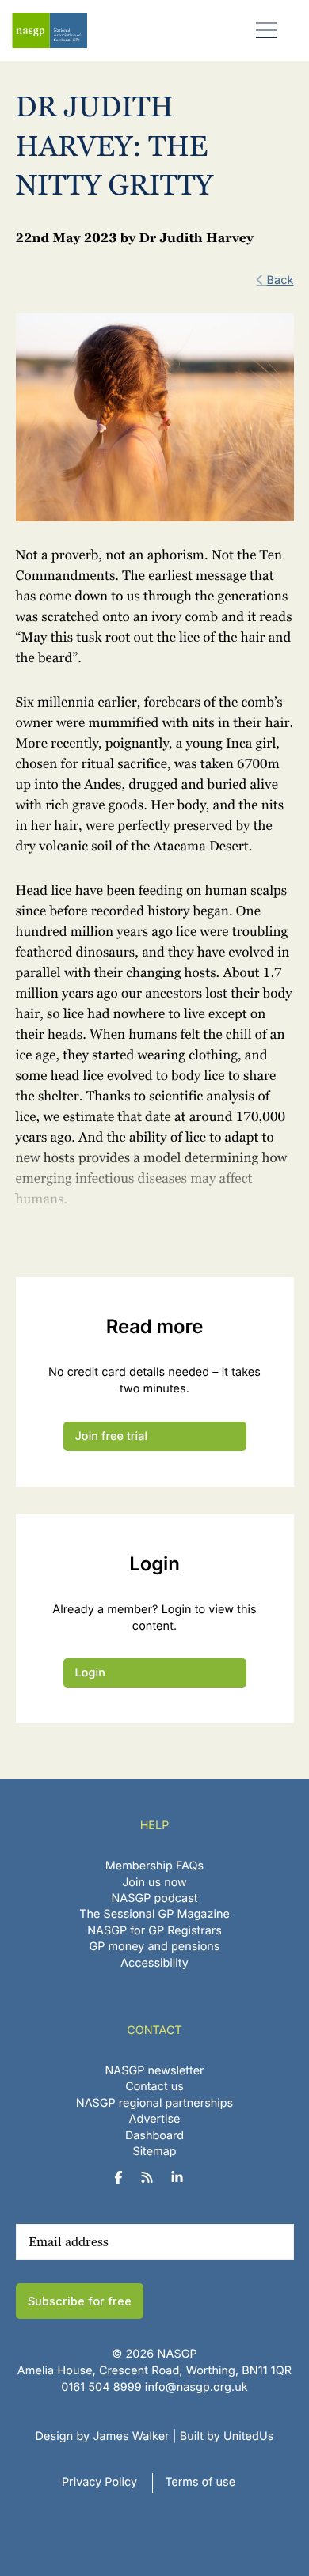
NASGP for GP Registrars (154, 1931)
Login (90, 1673)
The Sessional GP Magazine (154, 1914)
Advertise (155, 2119)
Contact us (154, 2087)
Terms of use (200, 2482)
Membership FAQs (154, 1866)
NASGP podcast (155, 1898)
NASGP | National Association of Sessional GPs (50, 30)
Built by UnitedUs (227, 2436)
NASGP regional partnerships (154, 2103)
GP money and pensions (155, 1947)
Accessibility (154, 1963)
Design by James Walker (103, 2436)
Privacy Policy (99, 2482)
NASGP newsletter (155, 2071)
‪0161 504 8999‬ (101, 2387)
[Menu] (267, 30)
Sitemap (154, 2152)
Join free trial (112, 1436)
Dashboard (154, 2136)
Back (280, 280)
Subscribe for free (80, 2301)
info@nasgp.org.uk (196, 2387)
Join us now (154, 1883)
